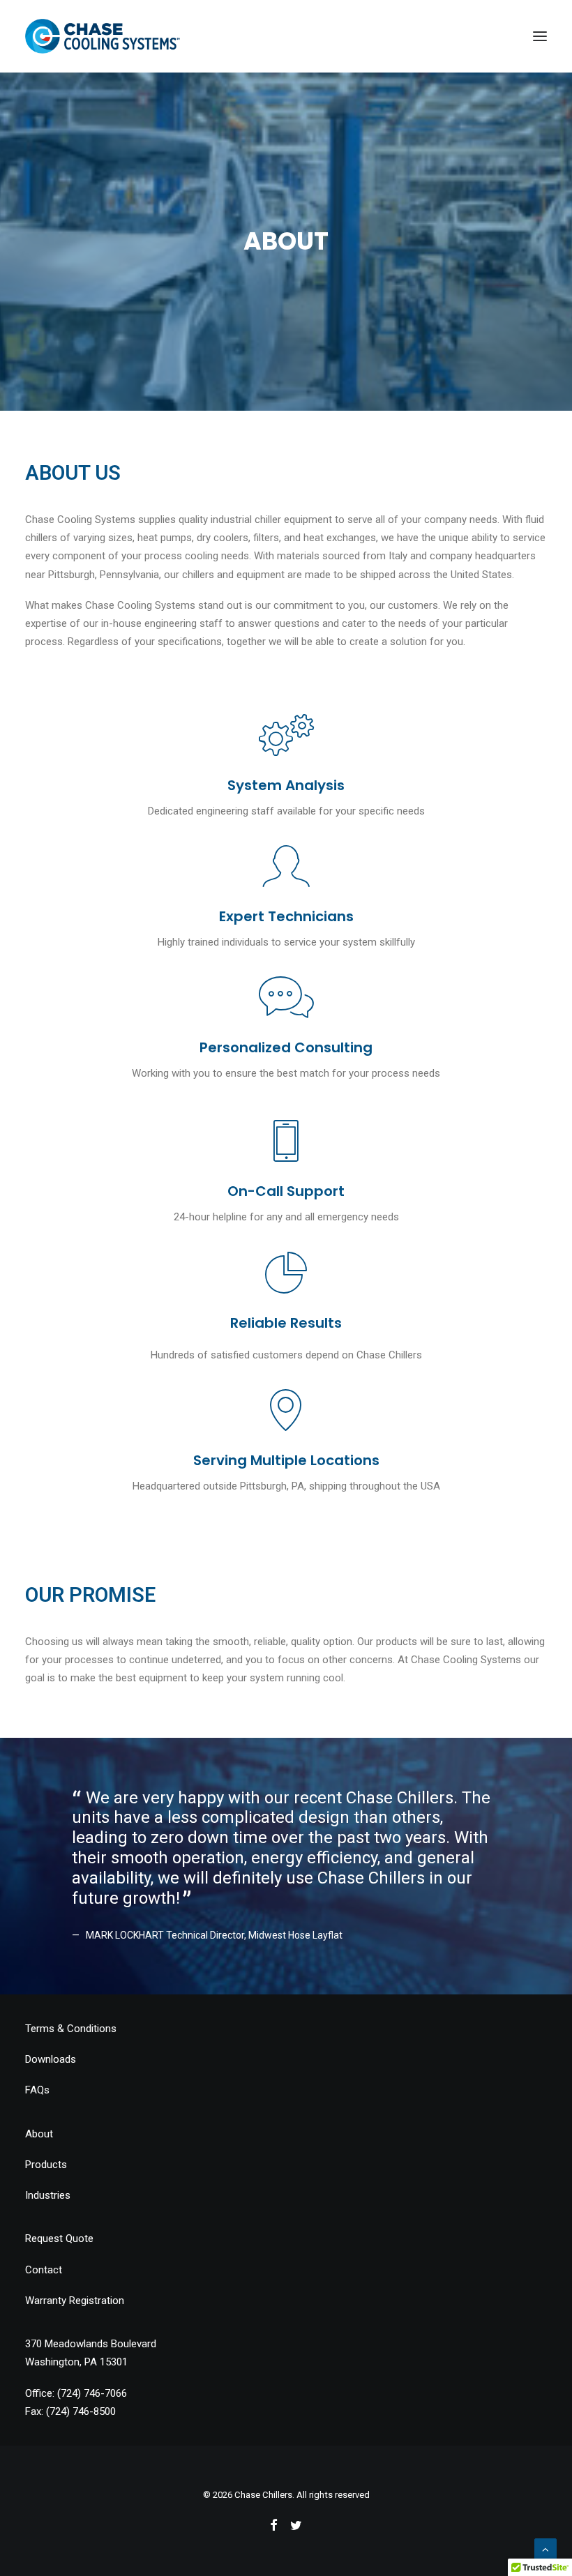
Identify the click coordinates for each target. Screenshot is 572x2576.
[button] (540, 36)
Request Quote (59, 2238)
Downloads (51, 2059)
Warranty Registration (75, 2301)
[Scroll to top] (545, 2549)
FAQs (37, 2090)
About (39, 2134)
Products (46, 2165)
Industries (48, 2195)
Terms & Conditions (71, 2029)
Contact (44, 2270)
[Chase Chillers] (103, 36)
